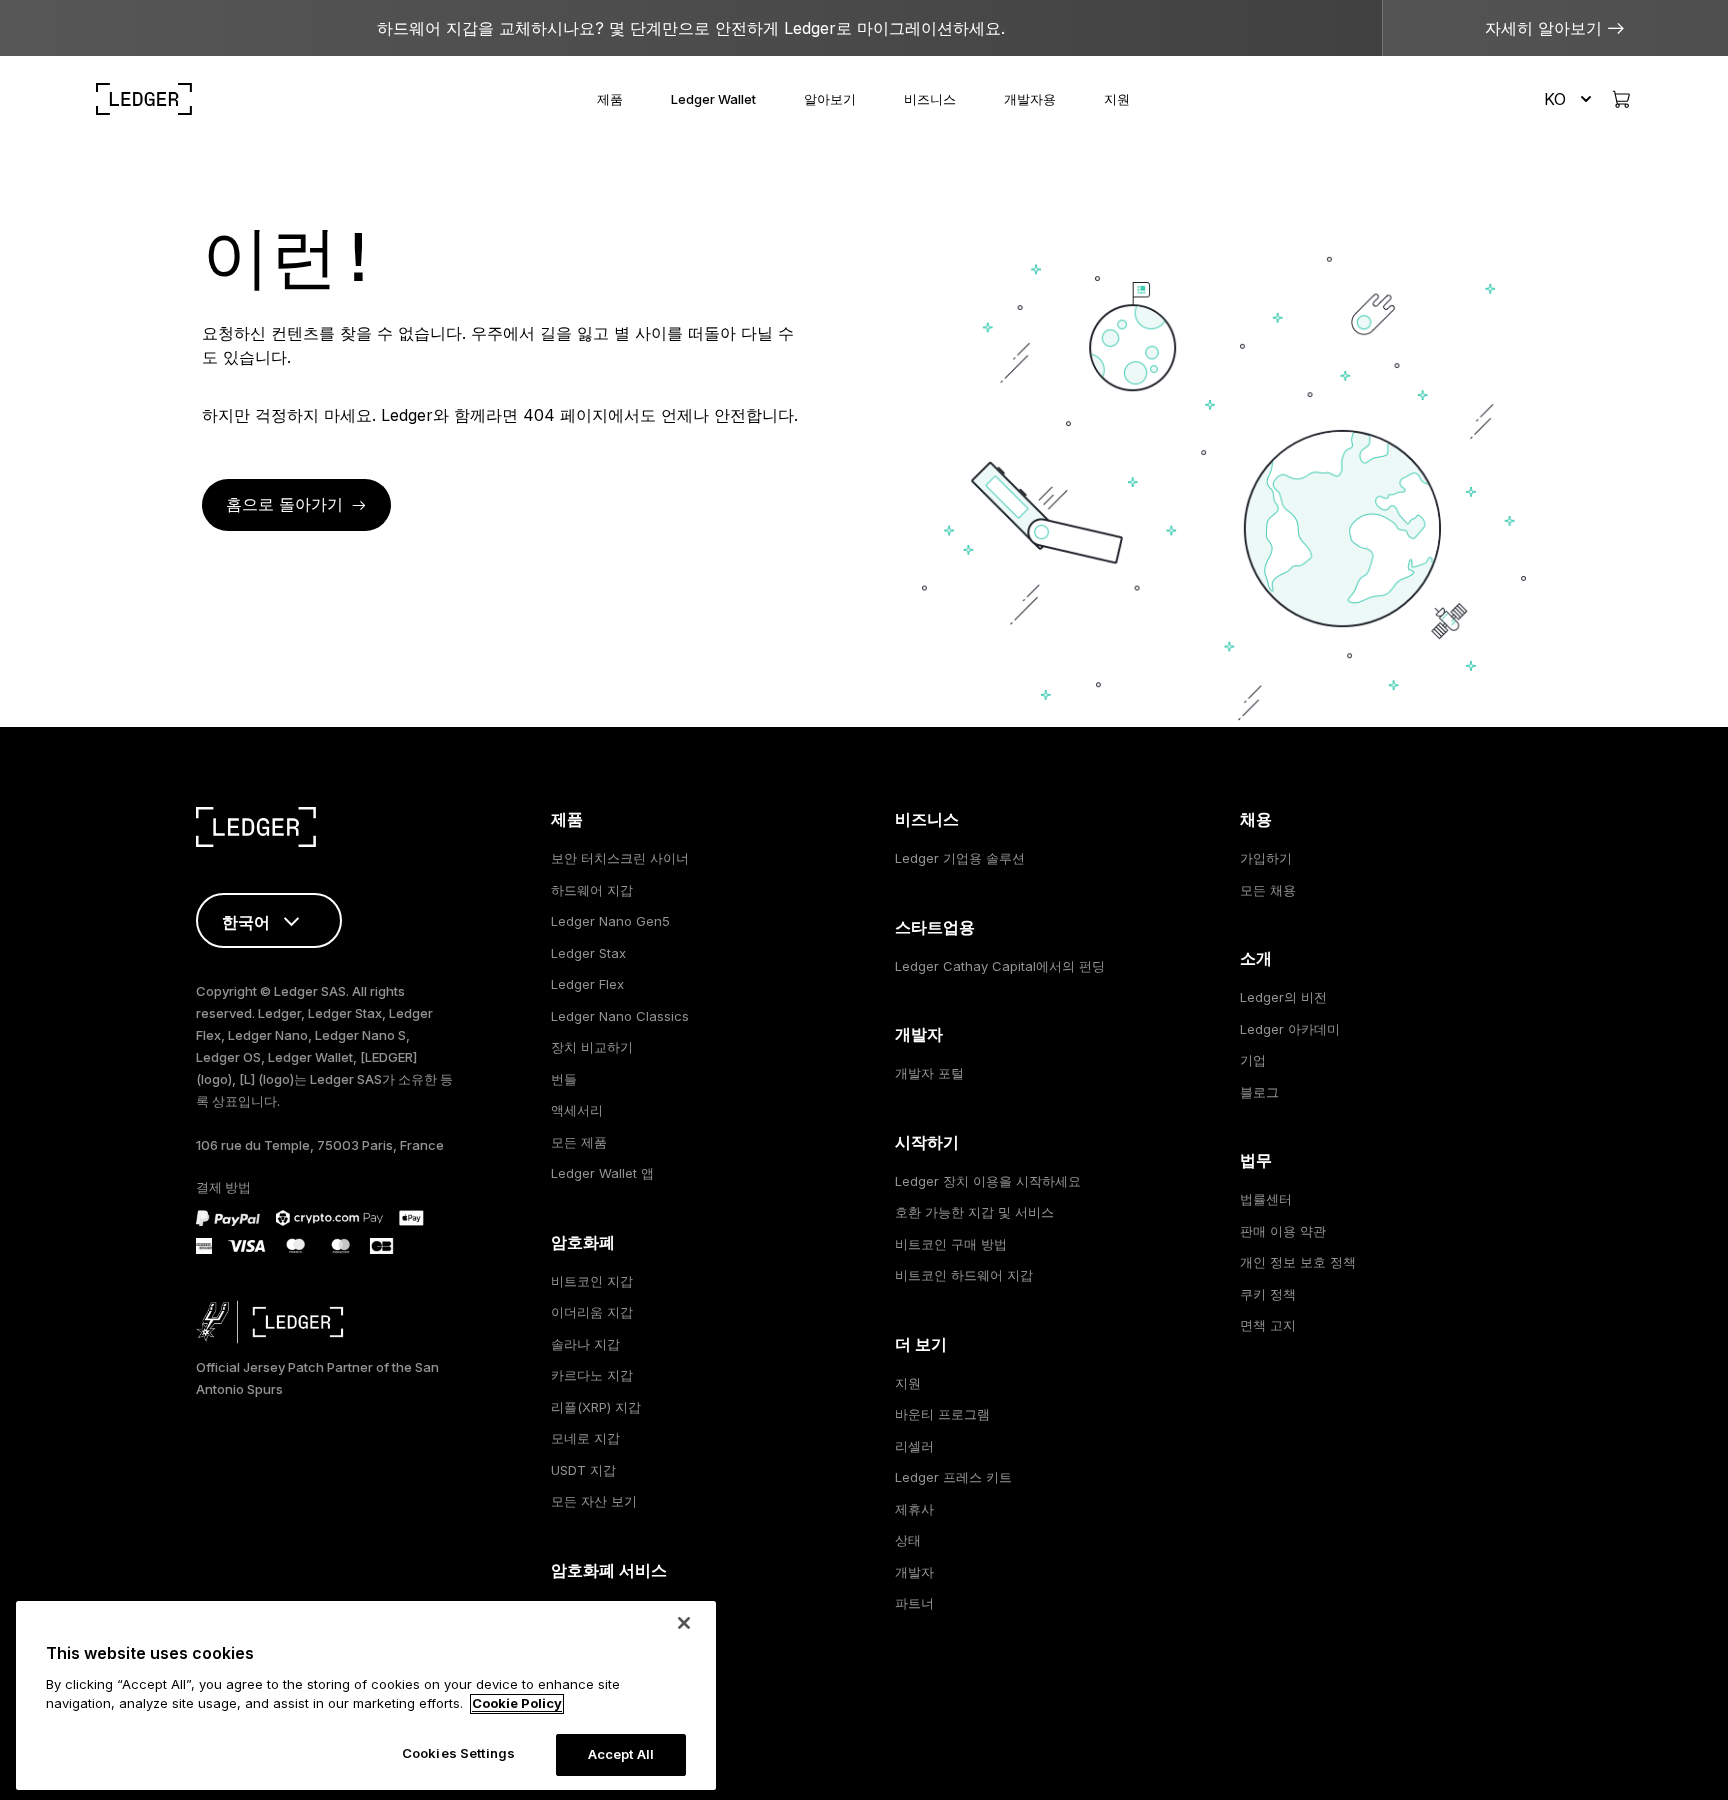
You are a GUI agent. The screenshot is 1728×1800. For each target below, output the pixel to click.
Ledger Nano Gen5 (610, 921)
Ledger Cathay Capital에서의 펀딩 (1000, 966)
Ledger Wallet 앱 (602, 1173)
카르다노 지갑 (592, 1375)
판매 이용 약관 (1283, 1231)
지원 (1117, 99)
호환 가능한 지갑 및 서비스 (974, 1212)
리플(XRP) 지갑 (596, 1407)
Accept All (621, 1754)
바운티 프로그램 (942, 1414)
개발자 (914, 1572)
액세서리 (577, 1110)
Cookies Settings (458, 1753)
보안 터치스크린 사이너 (620, 858)
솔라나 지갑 (585, 1344)
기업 (1253, 1060)
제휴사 (914, 1509)
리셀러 (914, 1446)
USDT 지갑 (583, 1470)
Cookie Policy (517, 1704)
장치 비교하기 (592, 1047)
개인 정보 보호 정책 (1298, 1262)
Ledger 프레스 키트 (953, 1477)
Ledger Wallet (713, 99)
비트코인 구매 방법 (951, 1244)
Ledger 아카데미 (1290, 1029)
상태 (908, 1540)
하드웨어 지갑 (592, 890)
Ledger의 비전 (1283, 997)
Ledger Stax (588, 953)
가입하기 (1266, 858)
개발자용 (1030, 99)
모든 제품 (579, 1142)
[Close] (684, 1623)
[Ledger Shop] (1621, 99)
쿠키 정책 (1268, 1294)
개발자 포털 (929, 1073)
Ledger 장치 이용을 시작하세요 (988, 1181)
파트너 (914, 1603)
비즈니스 (930, 99)
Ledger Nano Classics (620, 1016)
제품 (610, 99)
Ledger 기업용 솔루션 (960, 858)
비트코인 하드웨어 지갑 (964, 1275)
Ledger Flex (587, 984)
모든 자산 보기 (594, 1501)
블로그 (1259, 1092)
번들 (564, 1079)
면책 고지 (1268, 1325)
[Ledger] (144, 99)
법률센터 (1266, 1199)
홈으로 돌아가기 (284, 504)
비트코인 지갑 (592, 1281)
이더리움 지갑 (592, 1312)
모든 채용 (1268, 890)
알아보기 (830, 99)
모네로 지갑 (585, 1438)
